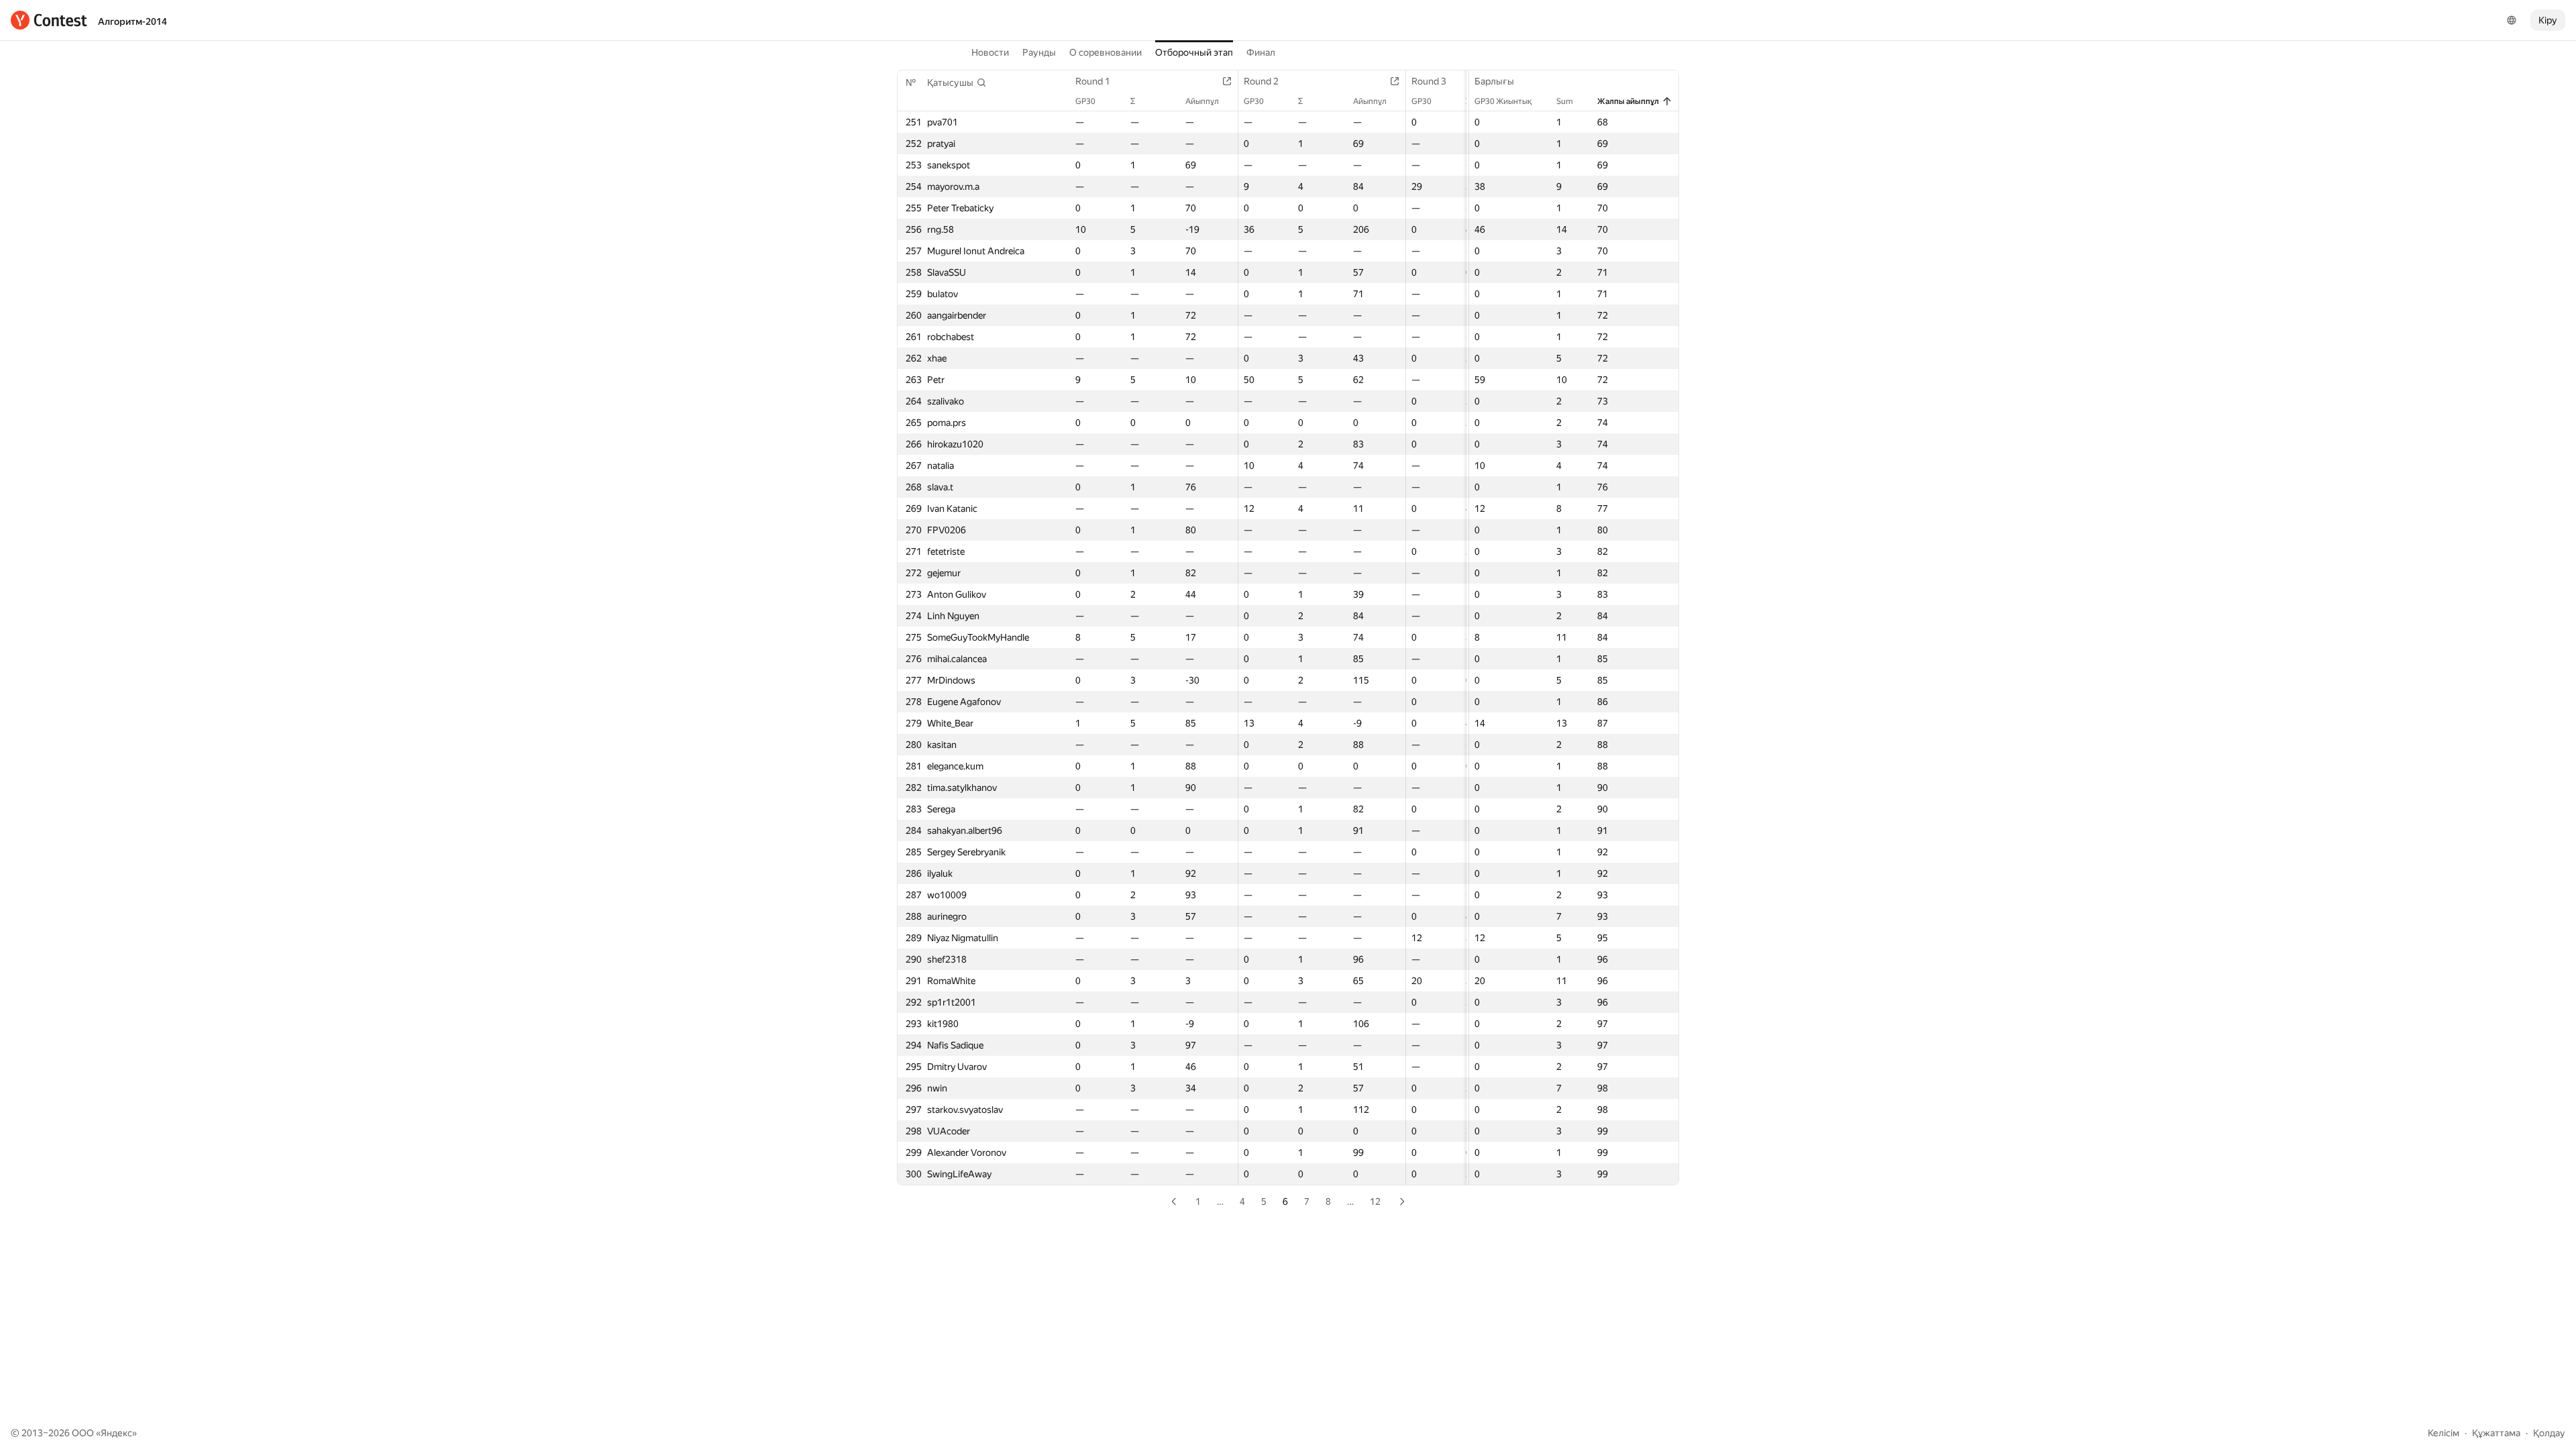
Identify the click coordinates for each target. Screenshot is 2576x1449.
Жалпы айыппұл (1628, 101)
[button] (957, 83)
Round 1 (1093, 81)
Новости (990, 52)
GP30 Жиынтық (1503, 101)
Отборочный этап (1194, 52)
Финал (1261, 52)
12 (1375, 1201)
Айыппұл (1202, 101)
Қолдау (2549, 1433)
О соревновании (1106, 52)
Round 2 (1261, 81)
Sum (1565, 101)
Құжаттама (2496, 1433)
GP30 (1085, 101)
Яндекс (116, 1433)
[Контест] (49, 20)
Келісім (2444, 1433)
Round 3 (1429, 81)
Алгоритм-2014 (132, 21)
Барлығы (1494, 81)
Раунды (1039, 52)
